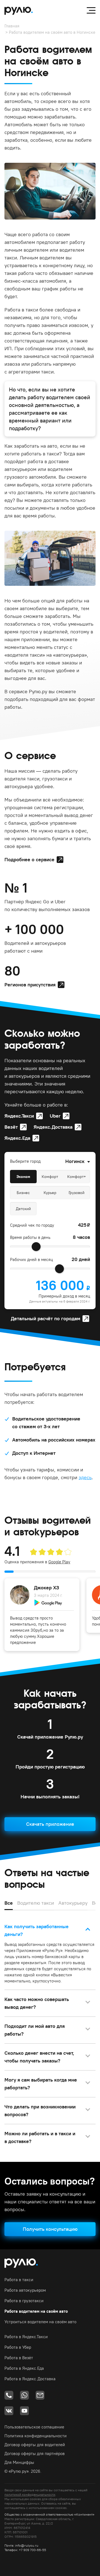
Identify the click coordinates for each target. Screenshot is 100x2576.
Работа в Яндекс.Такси (26, 2337)
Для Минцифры (19, 2462)
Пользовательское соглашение (34, 2427)
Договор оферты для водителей (35, 2445)
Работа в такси (19, 2280)
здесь (85, 1477)
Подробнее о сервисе (29, 859)
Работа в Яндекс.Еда (24, 2368)
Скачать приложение (50, 1824)
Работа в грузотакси (24, 2301)
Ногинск (75, 1161)
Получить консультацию (50, 2229)
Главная (12, 26)
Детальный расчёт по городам (46, 1318)
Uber (55, 1116)
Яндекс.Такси (19, 1116)
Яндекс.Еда (17, 1138)
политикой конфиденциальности (30, 2494)
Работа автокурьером (25, 2290)
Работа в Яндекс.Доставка (30, 2379)
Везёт (11, 1127)
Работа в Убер (18, 2347)
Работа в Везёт (19, 2358)
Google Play (59, 1562)
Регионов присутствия (30, 985)
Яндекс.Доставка (53, 1127)
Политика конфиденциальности (36, 2436)
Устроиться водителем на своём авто (40, 2322)
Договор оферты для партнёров (35, 2453)
